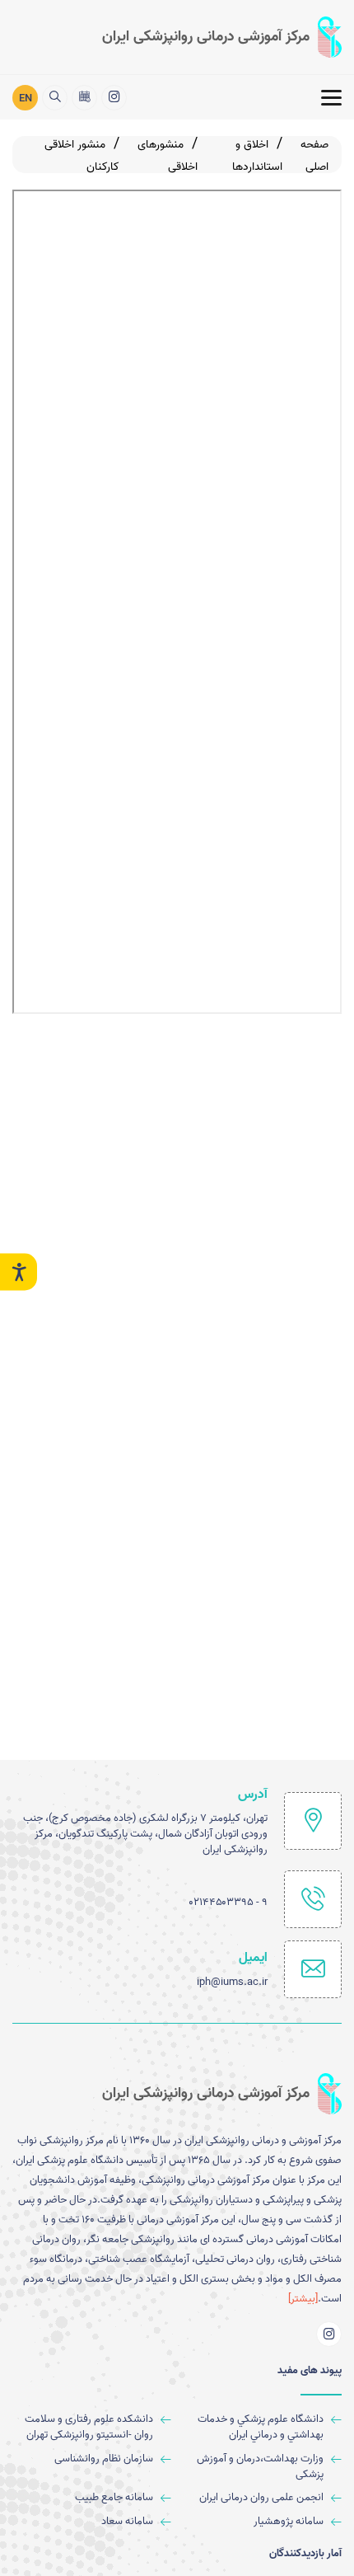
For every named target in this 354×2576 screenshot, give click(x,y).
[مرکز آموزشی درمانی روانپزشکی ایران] (114, 98)
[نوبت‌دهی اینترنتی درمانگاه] (84, 98)
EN (26, 99)
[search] (55, 98)
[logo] (222, 37)
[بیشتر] (303, 2299)
